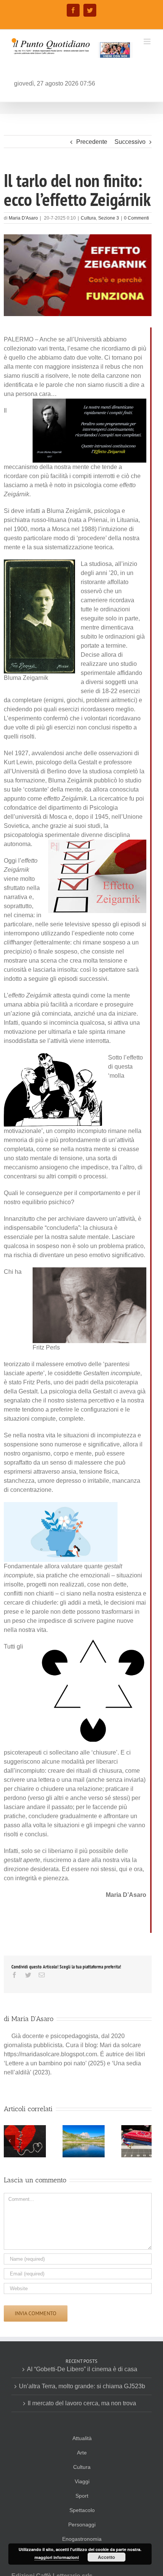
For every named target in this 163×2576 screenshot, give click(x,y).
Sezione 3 (109, 218)
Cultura (88, 218)
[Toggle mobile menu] (148, 41)
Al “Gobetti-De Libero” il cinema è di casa (82, 2369)
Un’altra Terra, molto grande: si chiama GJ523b (82, 2386)
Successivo (130, 142)
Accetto (106, 2557)
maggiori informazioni (57, 2557)
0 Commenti (136, 218)
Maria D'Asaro (23, 218)
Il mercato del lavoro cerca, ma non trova (82, 2403)
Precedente (92, 142)
